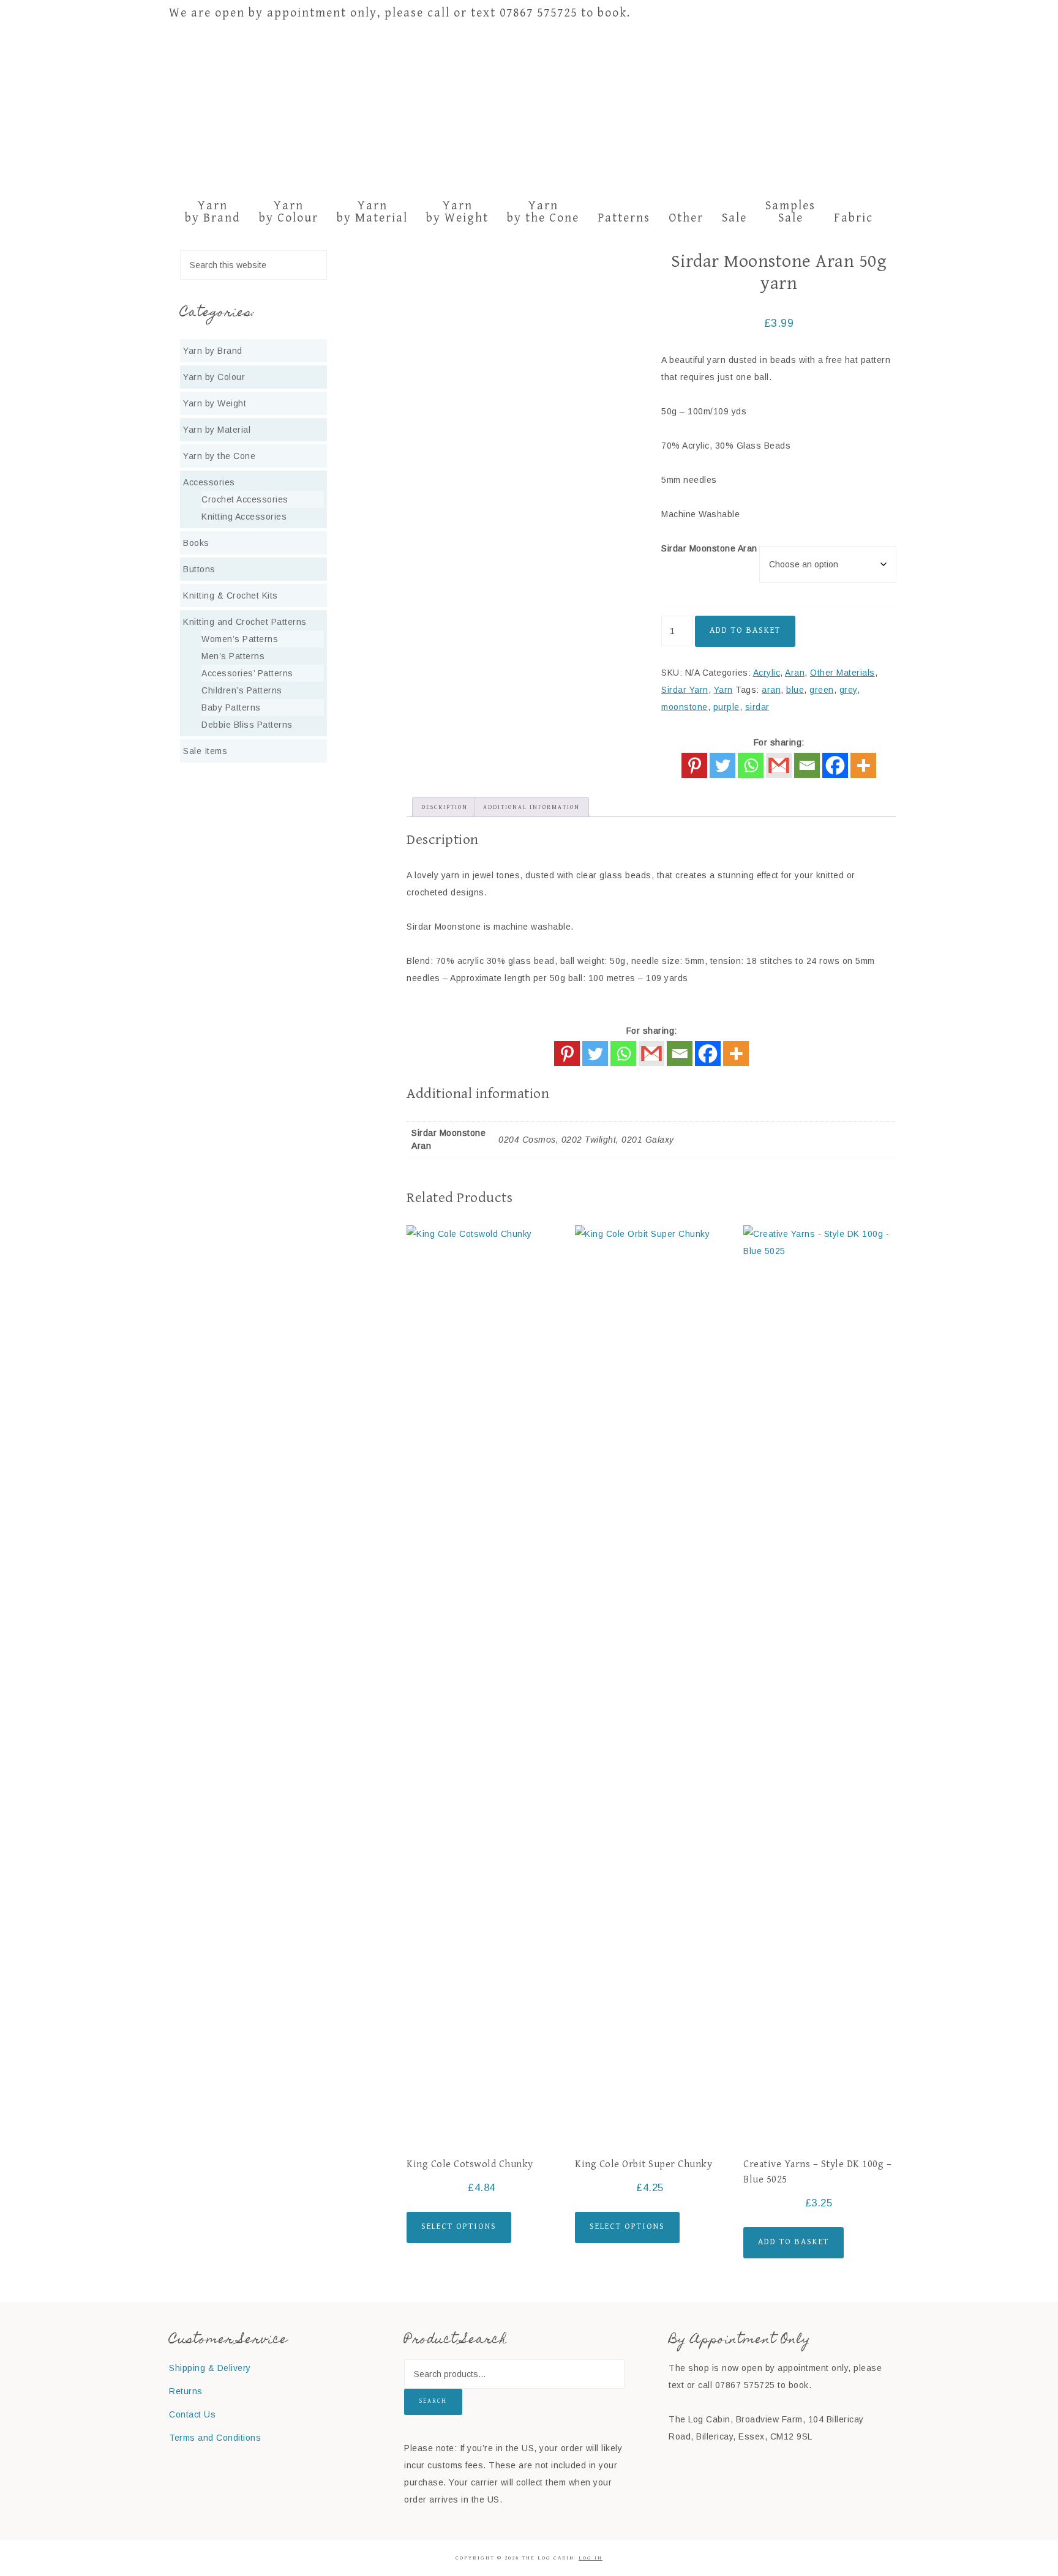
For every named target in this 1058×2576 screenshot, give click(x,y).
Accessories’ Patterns (247, 673)
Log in (591, 2558)
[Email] (807, 765)
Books (196, 543)
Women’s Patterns (240, 639)
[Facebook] (835, 765)
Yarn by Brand (213, 351)
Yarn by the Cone (219, 456)
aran (771, 690)
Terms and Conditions (215, 2438)
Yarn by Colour (214, 377)
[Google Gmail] (779, 765)
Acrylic (767, 673)
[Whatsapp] (751, 765)
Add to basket (745, 630)
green (822, 690)
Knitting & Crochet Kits (231, 595)
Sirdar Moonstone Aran (709, 548)
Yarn (723, 690)
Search (433, 2401)
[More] (863, 765)
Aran (795, 673)
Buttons (199, 569)
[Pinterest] (694, 765)
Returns (186, 2391)
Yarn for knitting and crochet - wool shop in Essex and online (529, 110)
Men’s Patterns (233, 656)
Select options (459, 2227)
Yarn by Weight (215, 403)
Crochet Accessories (245, 499)
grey (848, 690)
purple (726, 707)
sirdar (757, 707)
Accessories (209, 482)
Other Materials (842, 673)
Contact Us (192, 2414)
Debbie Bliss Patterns (247, 725)
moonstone (685, 707)
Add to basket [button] (793, 2242)
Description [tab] (445, 807)
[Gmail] (651, 1054)
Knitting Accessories (244, 517)
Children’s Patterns (242, 690)
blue (795, 690)
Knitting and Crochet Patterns (245, 622)
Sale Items (205, 751)
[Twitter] (722, 765)
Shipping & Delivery (210, 2368)
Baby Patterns (231, 707)
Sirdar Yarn (685, 690)
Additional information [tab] (531, 807)
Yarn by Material (217, 430)
